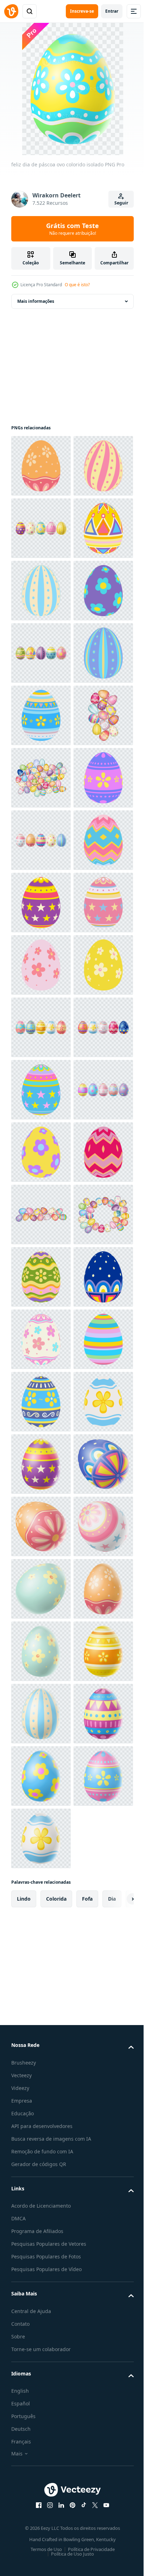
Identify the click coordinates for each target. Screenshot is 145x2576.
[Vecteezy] (11, 11)
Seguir (121, 203)
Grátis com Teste (72, 229)
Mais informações (36, 301)
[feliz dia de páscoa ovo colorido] (41, 591)
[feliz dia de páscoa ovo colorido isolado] (41, 466)
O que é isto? (77, 285)
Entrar (112, 11)
